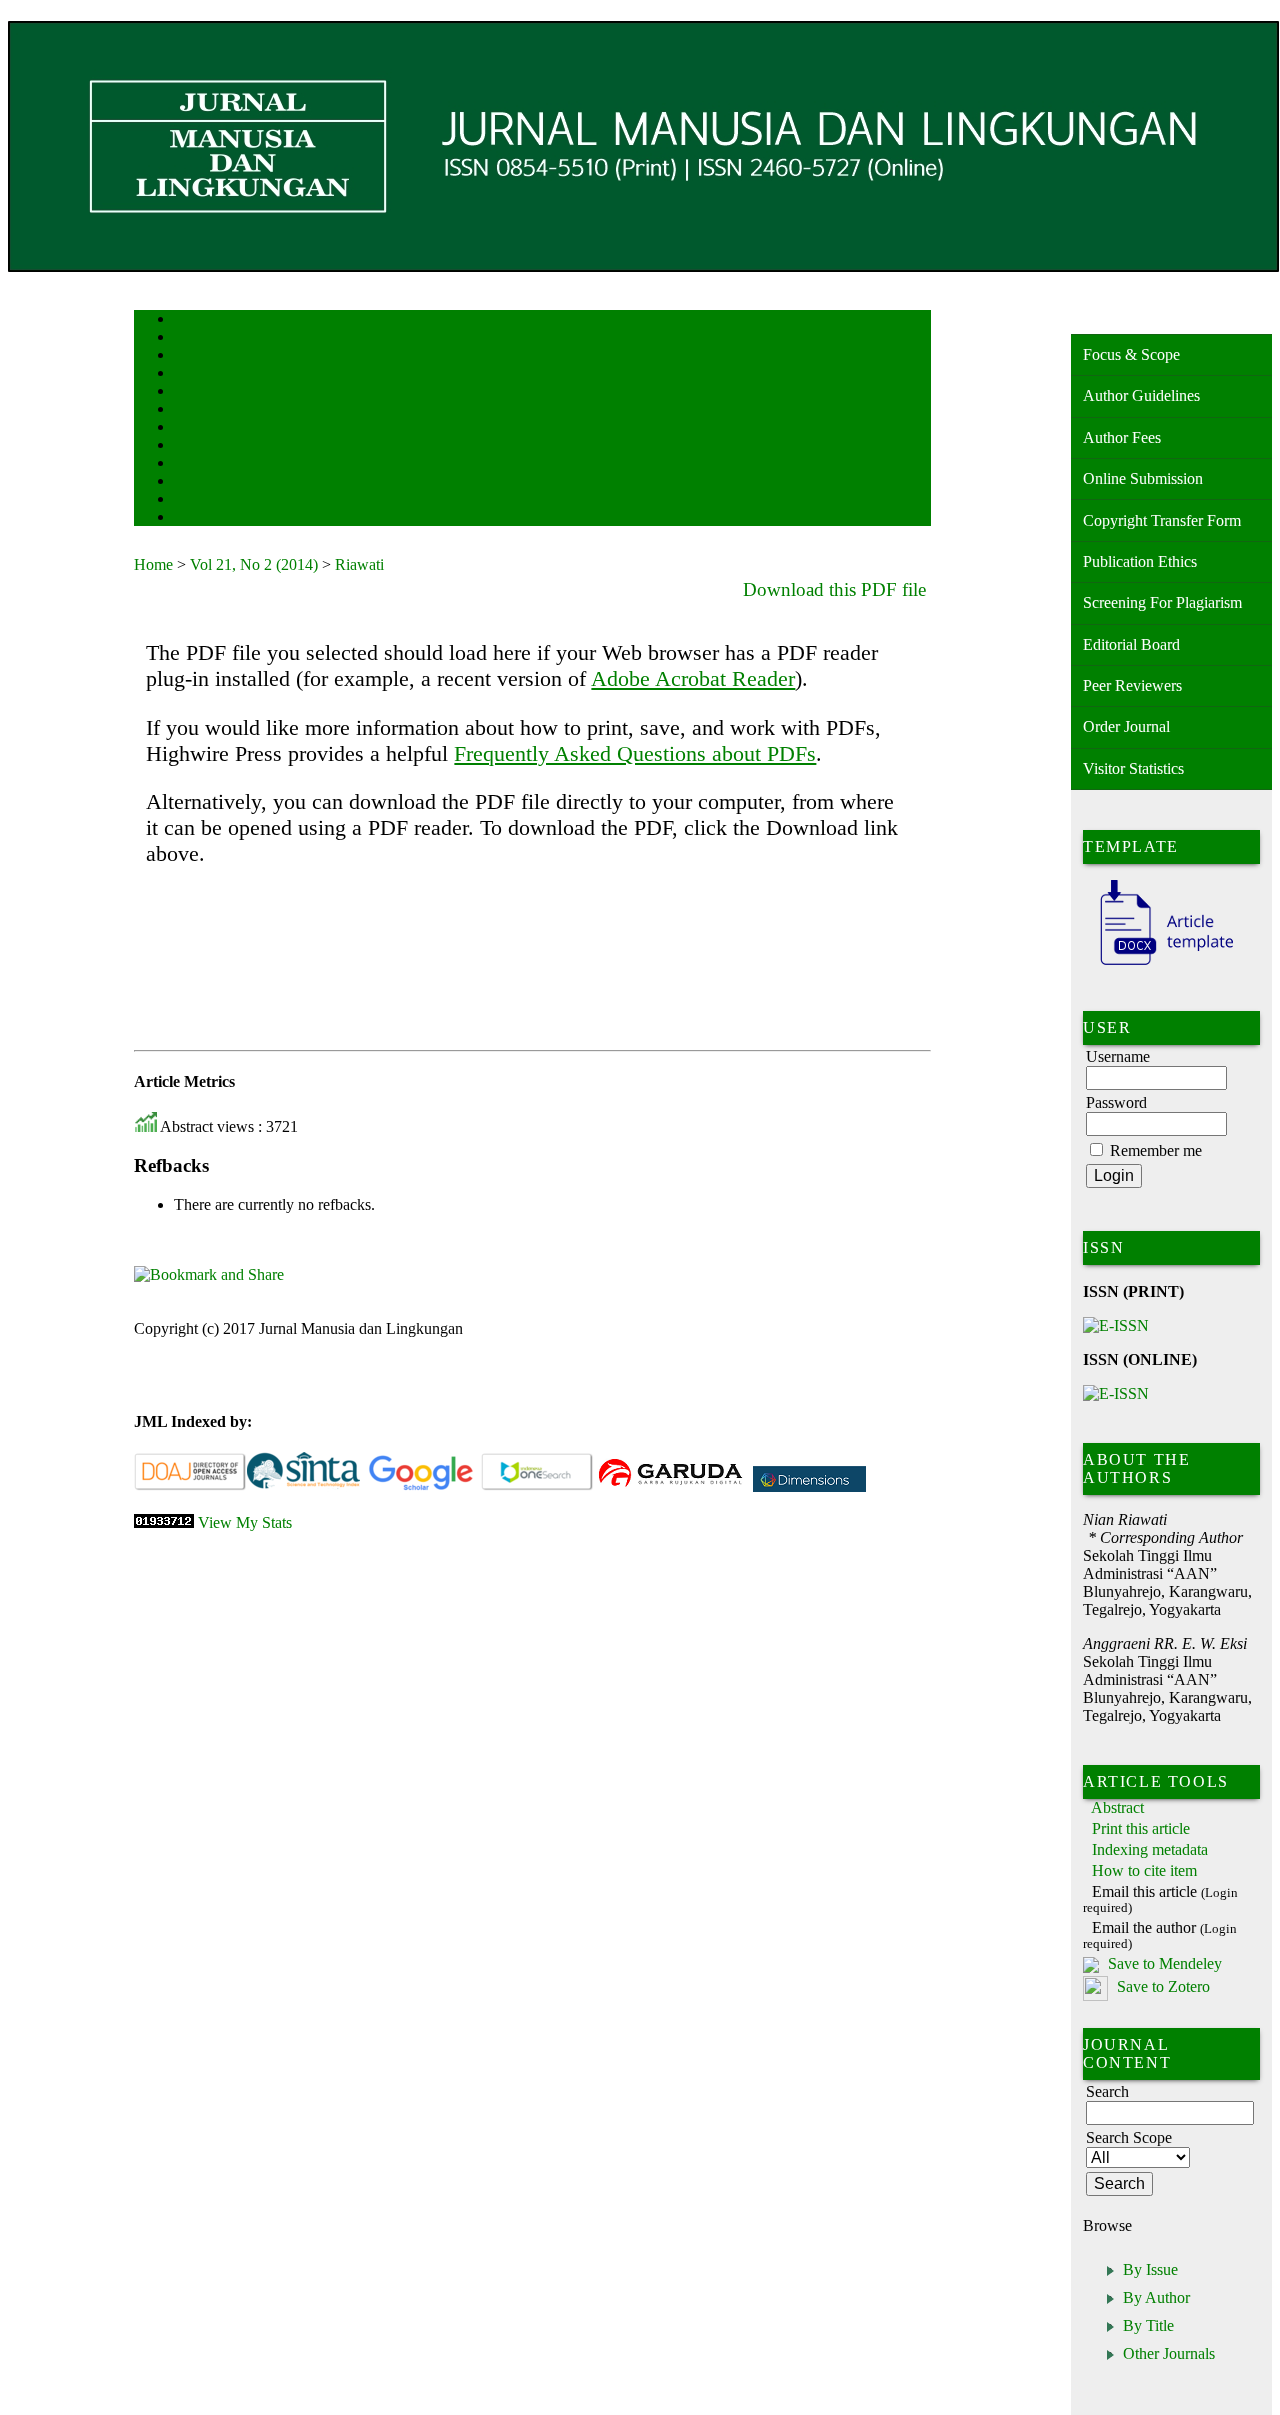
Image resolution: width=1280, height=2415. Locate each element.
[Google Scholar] (420, 1486)
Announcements (209, 446)
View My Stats (245, 1522)
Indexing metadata (1150, 1849)
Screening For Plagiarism (1162, 602)
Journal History (209, 500)
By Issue (1150, 2269)
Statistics (195, 464)
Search (188, 392)
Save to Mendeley (1165, 1963)
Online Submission (1143, 478)
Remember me (1156, 1150)
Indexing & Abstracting (226, 482)
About (188, 338)
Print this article (1141, 1828)
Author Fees (1122, 437)
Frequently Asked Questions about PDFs (635, 753)
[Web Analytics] (164, 1522)
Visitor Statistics (1133, 768)
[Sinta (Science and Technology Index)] (303, 1486)
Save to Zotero (1161, 1987)
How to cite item (1144, 1870)
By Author (1156, 2297)
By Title (1148, 2325)
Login (187, 356)
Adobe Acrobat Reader (693, 678)
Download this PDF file (834, 589)
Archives (193, 428)
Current (191, 410)
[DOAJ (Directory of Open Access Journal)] (190, 1486)
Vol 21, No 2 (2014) (254, 564)
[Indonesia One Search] (537, 1486)
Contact (191, 518)
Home (187, 320)
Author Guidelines (1141, 395)
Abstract (1117, 1807)
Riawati (359, 564)
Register (192, 374)
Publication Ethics (1140, 561)
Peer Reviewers (1132, 685)
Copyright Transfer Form (1162, 520)
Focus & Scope (1131, 354)
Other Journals (1169, 2353)
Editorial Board (1131, 644)
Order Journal (1126, 726)
